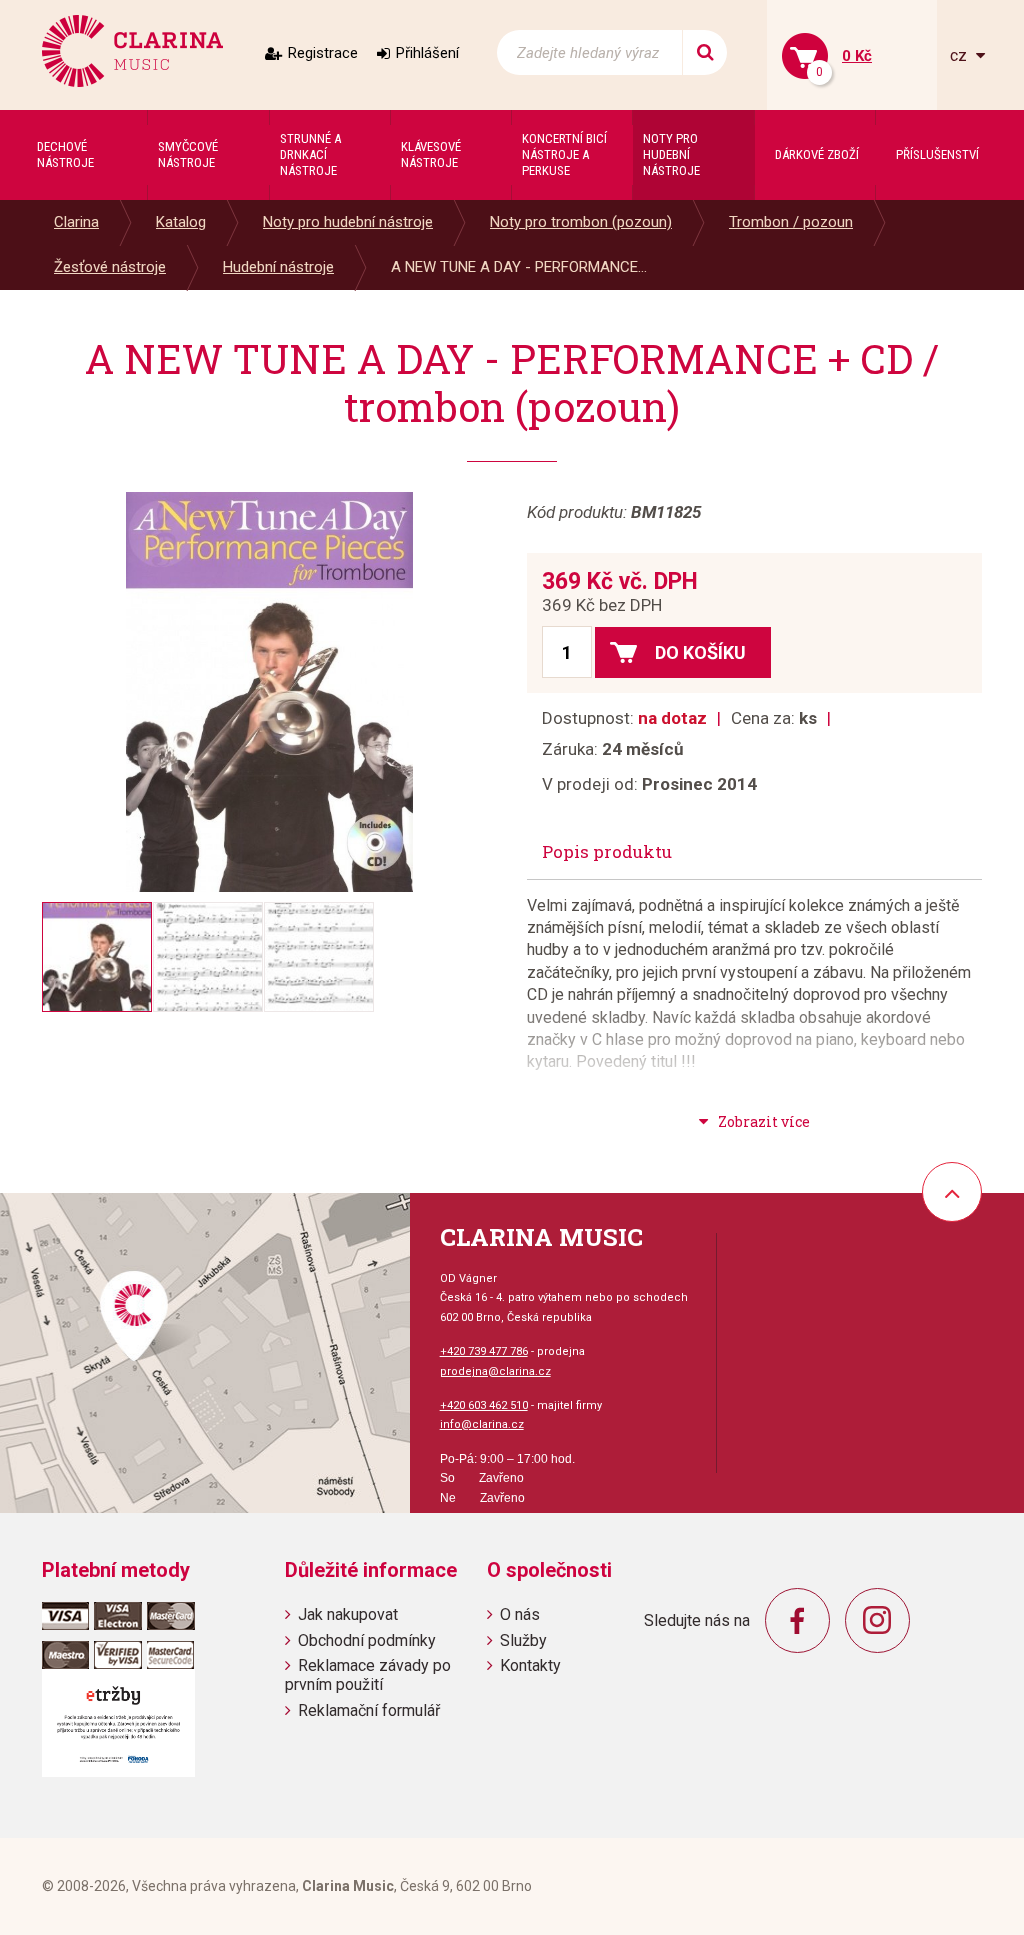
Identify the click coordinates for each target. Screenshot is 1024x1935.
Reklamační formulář (369, 1710)
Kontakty (530, 1665)
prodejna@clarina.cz (495, 1371)
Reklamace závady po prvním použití (368, 1675)
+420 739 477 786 (484, 1351)
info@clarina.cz (482, 1424)
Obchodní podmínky (367, 1640)
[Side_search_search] (704, 52)
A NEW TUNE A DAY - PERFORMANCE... (519, 267)
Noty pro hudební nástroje (348, 222)
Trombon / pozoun (791, 222)
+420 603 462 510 (484, 1405)
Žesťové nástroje (110, 267)
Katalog (181, 222)
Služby (523, 1640)
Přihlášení (427, 53)
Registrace (323, 53)
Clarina (76, 222)
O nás (520, 1614)
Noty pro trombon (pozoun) (581, 222)
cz (960, 55)
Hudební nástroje (278, 267)
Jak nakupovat (348, 1614)
